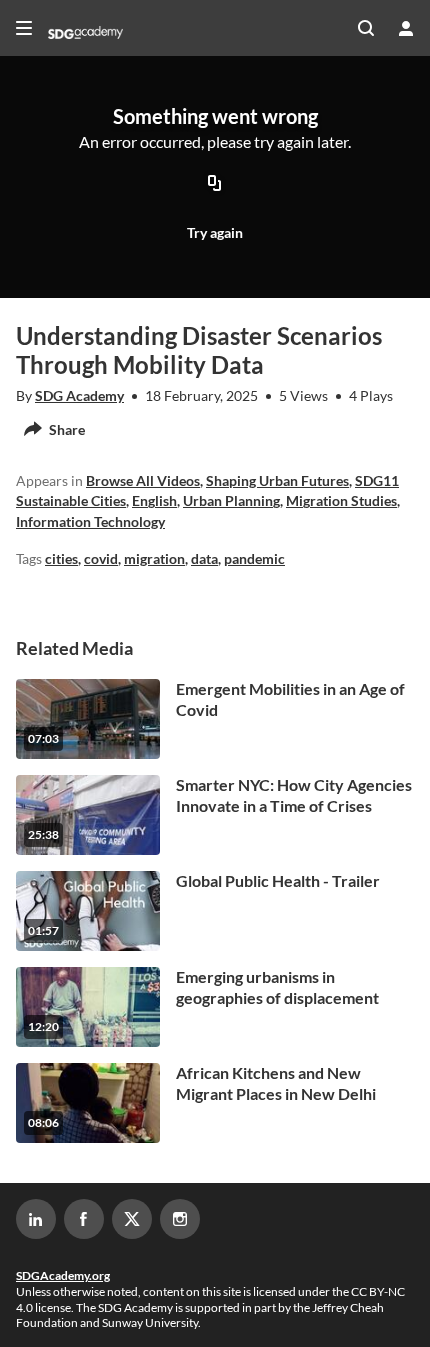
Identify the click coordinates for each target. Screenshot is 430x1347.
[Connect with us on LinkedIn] (36, 1219)
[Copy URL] (215, 185)
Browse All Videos (143, 480)
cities (61, 558)
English (154, 500)
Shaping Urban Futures (277, 480)
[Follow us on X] (132, 1219)
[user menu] (406, 28)
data (204, 558)
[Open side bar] (24, 28)
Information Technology (90, 521)
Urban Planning (231, 500)
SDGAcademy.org (63, 1275)
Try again (215, 232)
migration (154, 558)
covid (101, 558)
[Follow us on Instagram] (180, 1219)
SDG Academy (79, 395)
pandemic (254, 558)
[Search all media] (366, 28)
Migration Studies (341, 500)
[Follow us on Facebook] (84, 1219)
